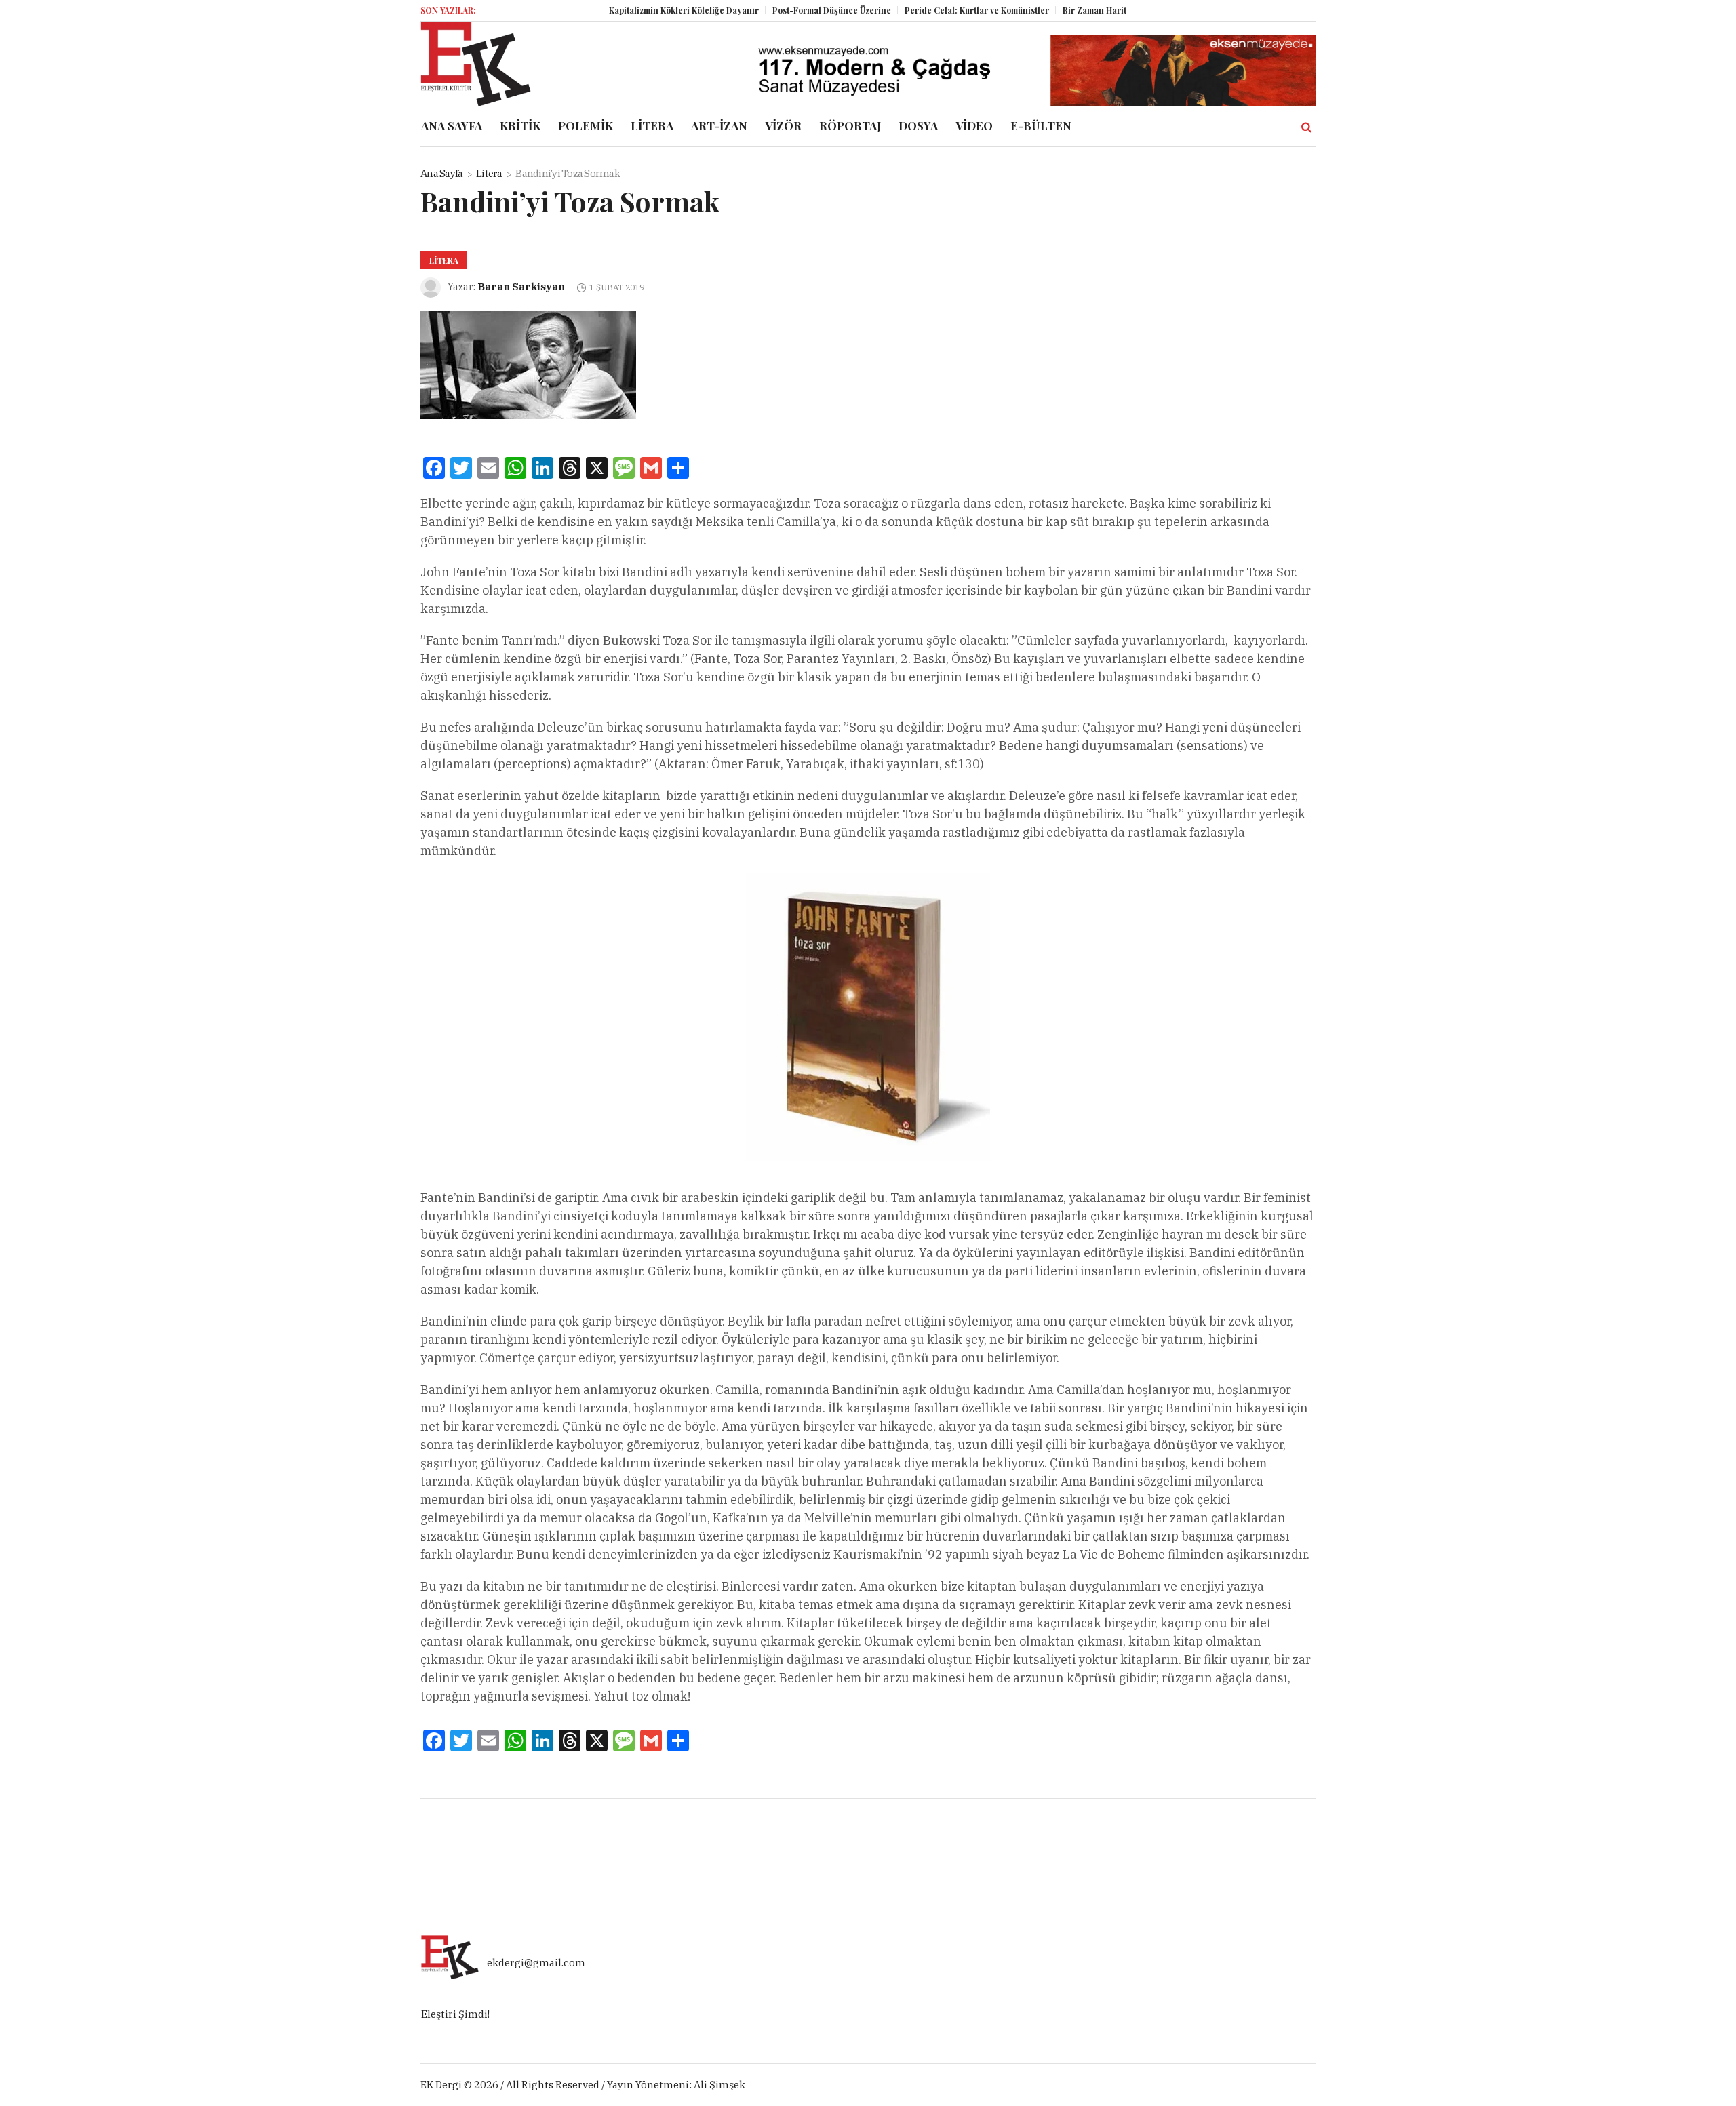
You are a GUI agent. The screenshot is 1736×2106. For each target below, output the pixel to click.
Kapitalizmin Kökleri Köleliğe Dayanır (642, 10)
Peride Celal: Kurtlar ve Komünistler (935, 10)
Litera (489, 173)
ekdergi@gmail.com (536, 1963)
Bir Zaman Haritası (1058, 10)
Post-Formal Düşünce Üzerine (790, 10)
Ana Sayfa (441, 173)
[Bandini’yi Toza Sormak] (528, 364)
